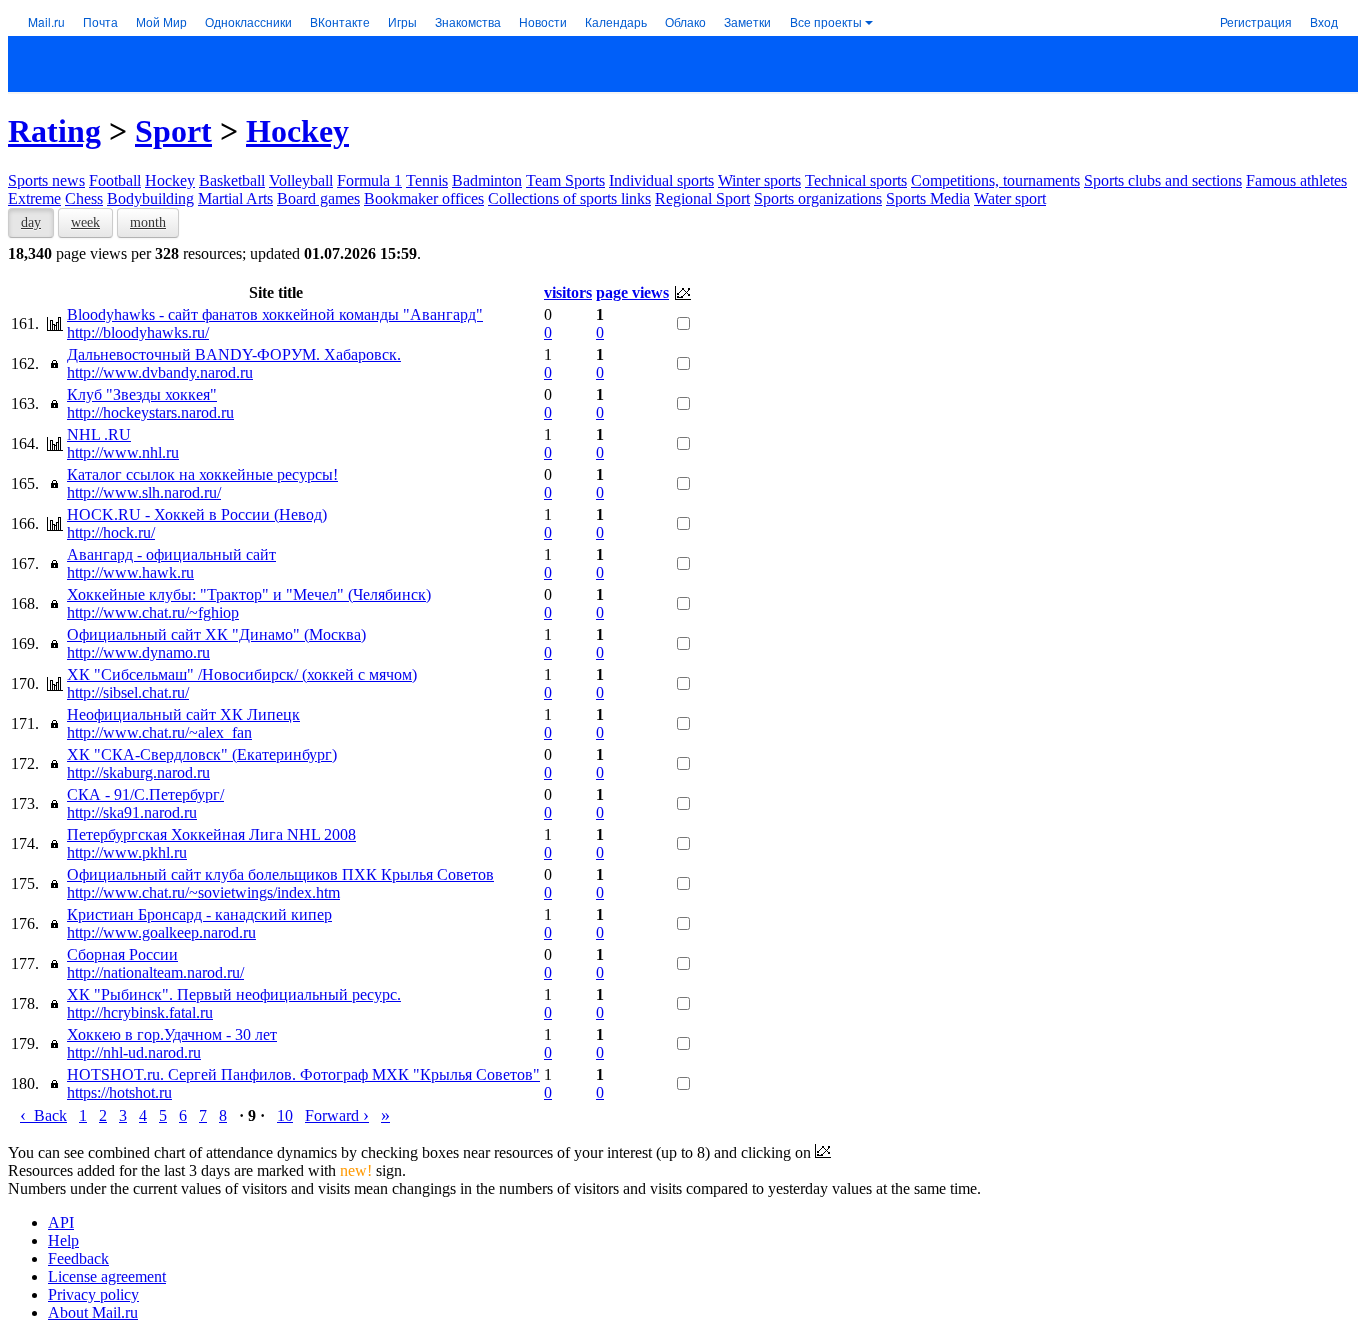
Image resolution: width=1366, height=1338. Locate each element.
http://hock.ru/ (111, 532)
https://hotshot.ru (119, 1092)
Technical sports (856, 180)
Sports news (46, 180)
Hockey (297, 131)
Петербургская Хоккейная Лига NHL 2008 (211, 834)
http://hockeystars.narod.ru (150, 412)
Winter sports (759, 180)
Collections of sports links (569, 198)
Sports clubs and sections (1163, 180)
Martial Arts (235, 198)
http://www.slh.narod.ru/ (144, 492)
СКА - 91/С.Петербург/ (145, 794)
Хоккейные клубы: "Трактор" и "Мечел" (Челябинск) (249, 594)
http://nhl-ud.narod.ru (134, 1052)
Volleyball (301, 180)
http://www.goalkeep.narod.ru (161, 932)
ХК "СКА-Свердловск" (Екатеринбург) (202, 754)
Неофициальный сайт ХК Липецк (183, 714)
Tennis (427, 180)
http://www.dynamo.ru (138, 652)
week (85, 222)
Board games (318, 198)
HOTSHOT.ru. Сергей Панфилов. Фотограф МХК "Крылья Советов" (303, 1074)
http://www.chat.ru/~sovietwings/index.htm (203, 892)
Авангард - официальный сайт (171, 554)
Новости (543, 21)
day (31, 222)
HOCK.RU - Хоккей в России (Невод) (197, 514)
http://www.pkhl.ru (127, 852)
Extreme (34, 198)
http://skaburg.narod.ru (138, 772)
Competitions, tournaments (995, 180)
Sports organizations (818, 198)
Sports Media (928, 198)
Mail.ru (46, 21)
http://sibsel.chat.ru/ (128, 692)
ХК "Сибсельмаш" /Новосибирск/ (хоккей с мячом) (242, 674)
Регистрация (1256, 21)
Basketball (232, 180)
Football (115, 180)
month (148, 222)
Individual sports (661, 180)
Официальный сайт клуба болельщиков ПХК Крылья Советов (280, 874)
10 (285, 1115)
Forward (337, 1115)
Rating (54, 131)
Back (43, 1115)
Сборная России (122, 954)
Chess (84, 198)
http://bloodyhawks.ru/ (138, 332)
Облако (685, 21)
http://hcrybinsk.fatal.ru (140, 1012)
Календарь (616, 21)
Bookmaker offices (424, 198)
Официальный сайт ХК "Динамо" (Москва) (216, 634)
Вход (1324, 21)
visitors (568, 292)
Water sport (1010, 198)
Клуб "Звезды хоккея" (142, 394)
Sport (173, 131)
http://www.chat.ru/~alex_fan (159, 732)
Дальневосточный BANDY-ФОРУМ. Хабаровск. (234, 354)
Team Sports (565, 180)
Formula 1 (369, 180)
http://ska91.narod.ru (132, 812)
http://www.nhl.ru (123, 452)
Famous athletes (1296, 180)
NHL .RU (99, 434)
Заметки (747, 21)
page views (632, 292)
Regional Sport (702, 198)
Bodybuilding (150, 198)
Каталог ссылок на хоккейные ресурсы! (202, 474)
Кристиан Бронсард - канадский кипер (199, 914)
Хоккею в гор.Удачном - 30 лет (172, 1034)
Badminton (487, 180)
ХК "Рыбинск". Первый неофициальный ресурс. (234, 994)
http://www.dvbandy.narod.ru (160, 372)
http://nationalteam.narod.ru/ (155, 972)
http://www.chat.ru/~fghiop (153, 612)
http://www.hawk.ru (130, 572)
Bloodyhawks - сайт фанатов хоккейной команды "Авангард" (275, 314)
